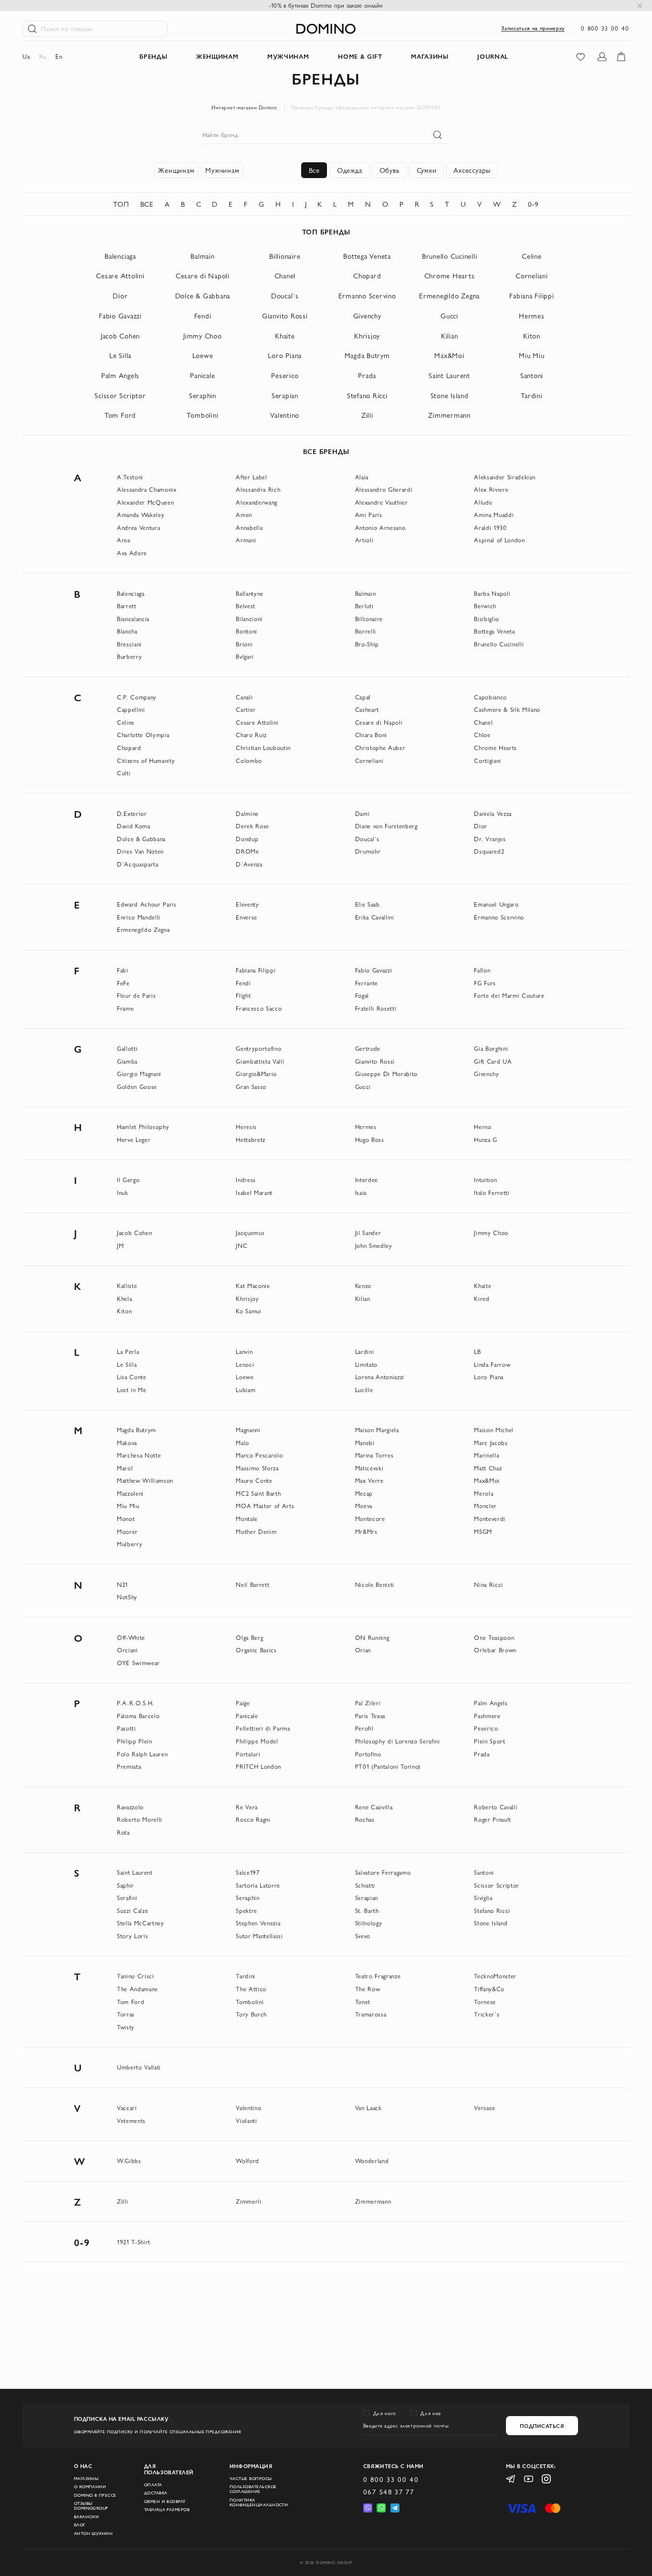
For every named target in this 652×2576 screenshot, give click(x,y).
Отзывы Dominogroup (91, 2506)
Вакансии (87, 2517)
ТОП (121, 204)
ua (26, 56)
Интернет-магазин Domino (244, 107)
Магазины (86, 2479)
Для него (385, 2413)
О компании (90, 2487)
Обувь (389, 170)
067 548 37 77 (389, 2492)
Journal (493, 56)
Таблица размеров (167, 2510)
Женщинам (176, 170)
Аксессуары (472, 170)
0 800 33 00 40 (605, 28)
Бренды (153, 56)
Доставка (156, 2493)
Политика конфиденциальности (259, 2502)
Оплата (153, 2485)
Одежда (350, 170)
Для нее (431, 2413)
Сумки (427, 170)
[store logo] (326, 29)
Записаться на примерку (533, 28)
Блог (80, 2525)
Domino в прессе (95, 2495)
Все (314, 170)
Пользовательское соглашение (253, 2489)
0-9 (533, 204)
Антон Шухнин (94, 2534)
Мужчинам (222, 170)
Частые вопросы (251, 2479)
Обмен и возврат (165, 2502)
